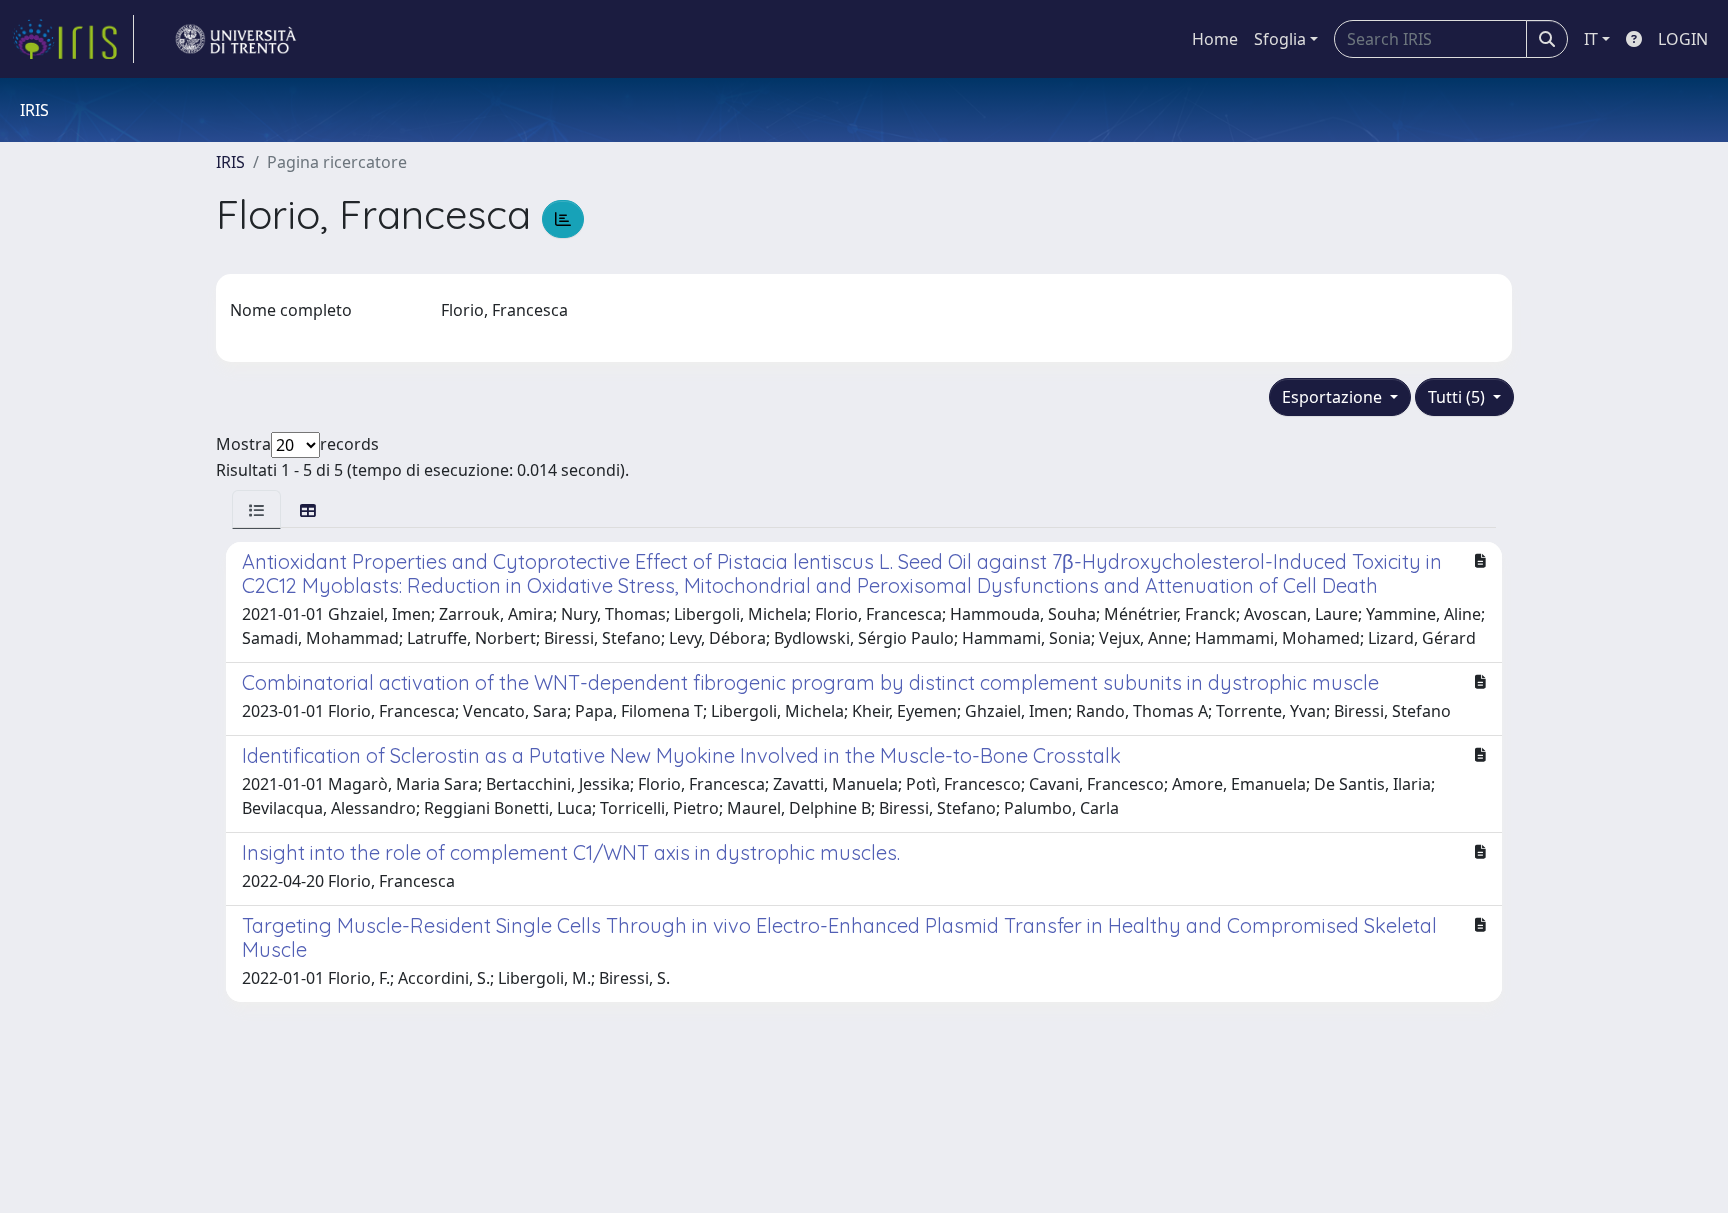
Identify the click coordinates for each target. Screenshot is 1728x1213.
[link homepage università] (236, 39)
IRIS (230, 162)
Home (1215, 39)
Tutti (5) (1458, 397)
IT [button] (1591, 39)
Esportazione (1334, 397)
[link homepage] (73, 39)
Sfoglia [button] (1280, 39)
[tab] (256, 509)
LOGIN (1683, 39)
